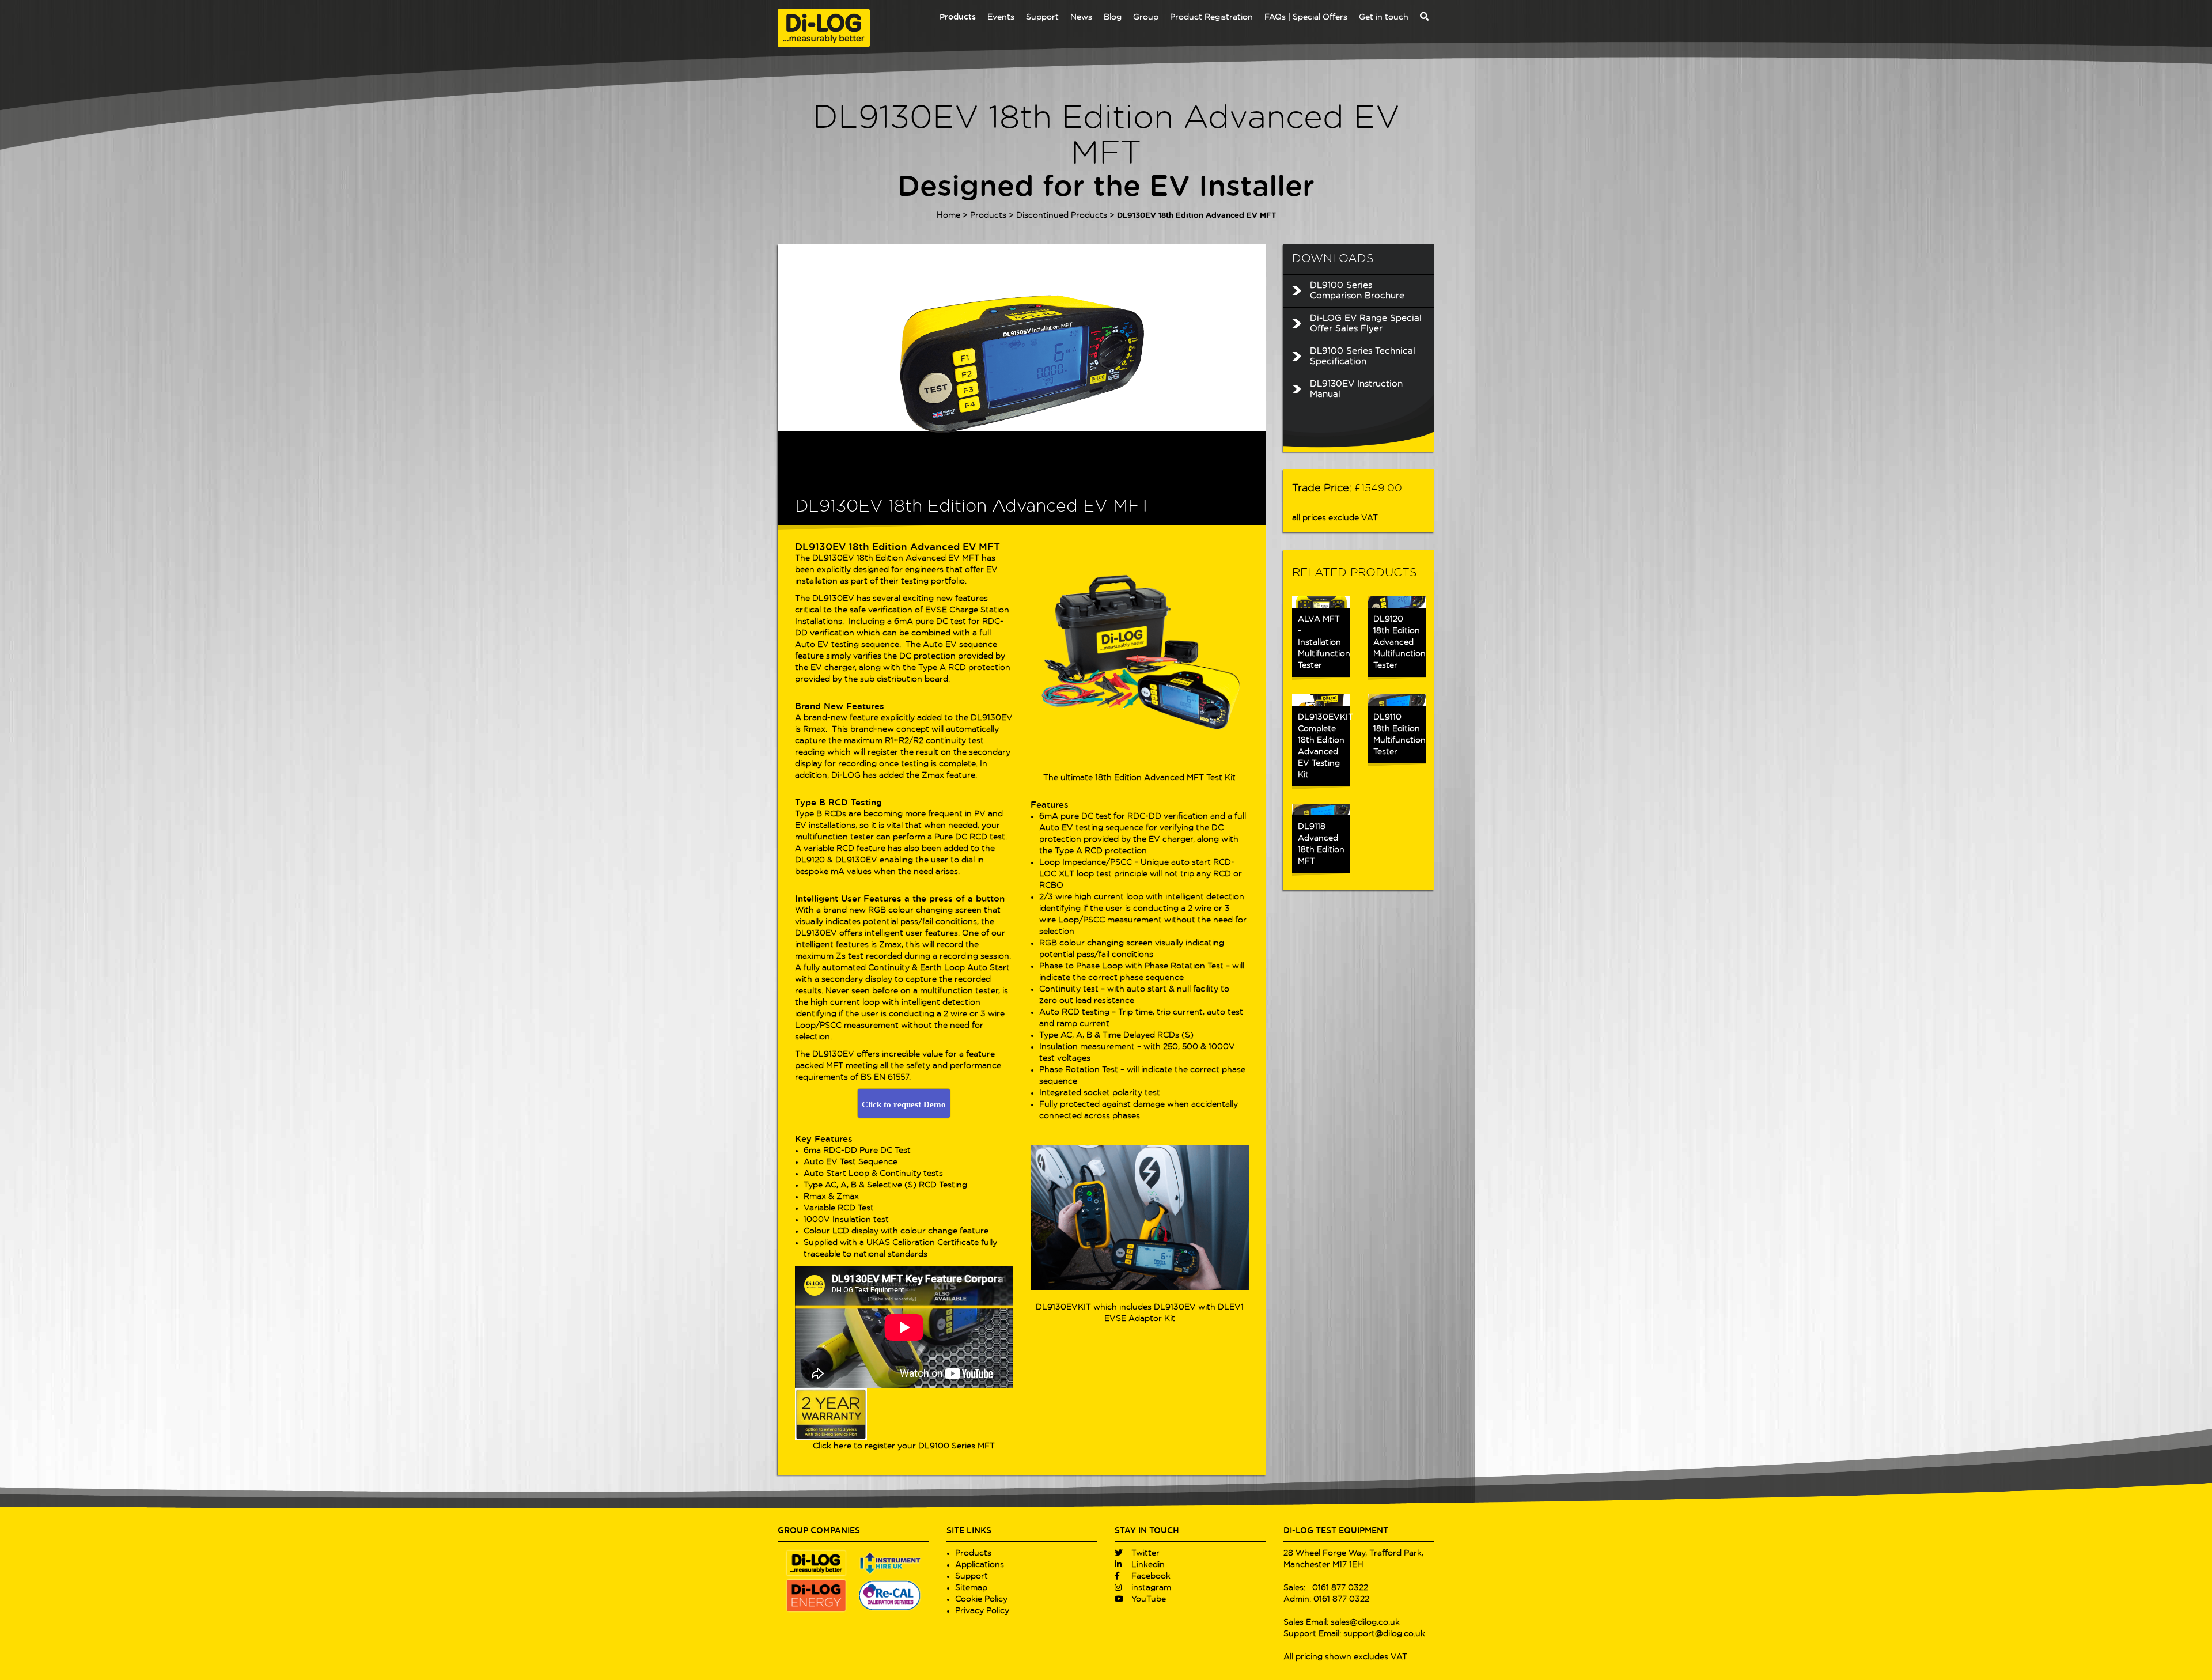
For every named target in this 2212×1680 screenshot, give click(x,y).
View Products (986, 733)
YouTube (1147, 1599)
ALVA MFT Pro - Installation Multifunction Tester (1285, 86)
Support (1042, 17)
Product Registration (1211, 17)
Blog (1113, 17)
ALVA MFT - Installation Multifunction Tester (1382, 154)
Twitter (1144, 1553)
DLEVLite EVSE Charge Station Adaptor (1188, 149)
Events (1001, 17)
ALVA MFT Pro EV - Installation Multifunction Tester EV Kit (1285, 154)
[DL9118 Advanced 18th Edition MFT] (1321, 809)
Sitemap (971, 1588)
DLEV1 (1231, 1307)
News (1081, 17)
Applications (980, 1565)
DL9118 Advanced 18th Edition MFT (1321, 844)
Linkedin (1147, 1565)
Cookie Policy (981, 1599)
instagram (1150, 1588)
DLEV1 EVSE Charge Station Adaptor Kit (1188, 82)
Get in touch (1384, 17)
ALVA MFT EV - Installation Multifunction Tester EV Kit (1382, 86)
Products (958, 17)
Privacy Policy (982, 1611)
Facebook (1150, 1576)
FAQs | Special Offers (1306, 17)
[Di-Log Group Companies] (853, 1582)
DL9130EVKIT (1063, 1307)
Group (1146, 17)
